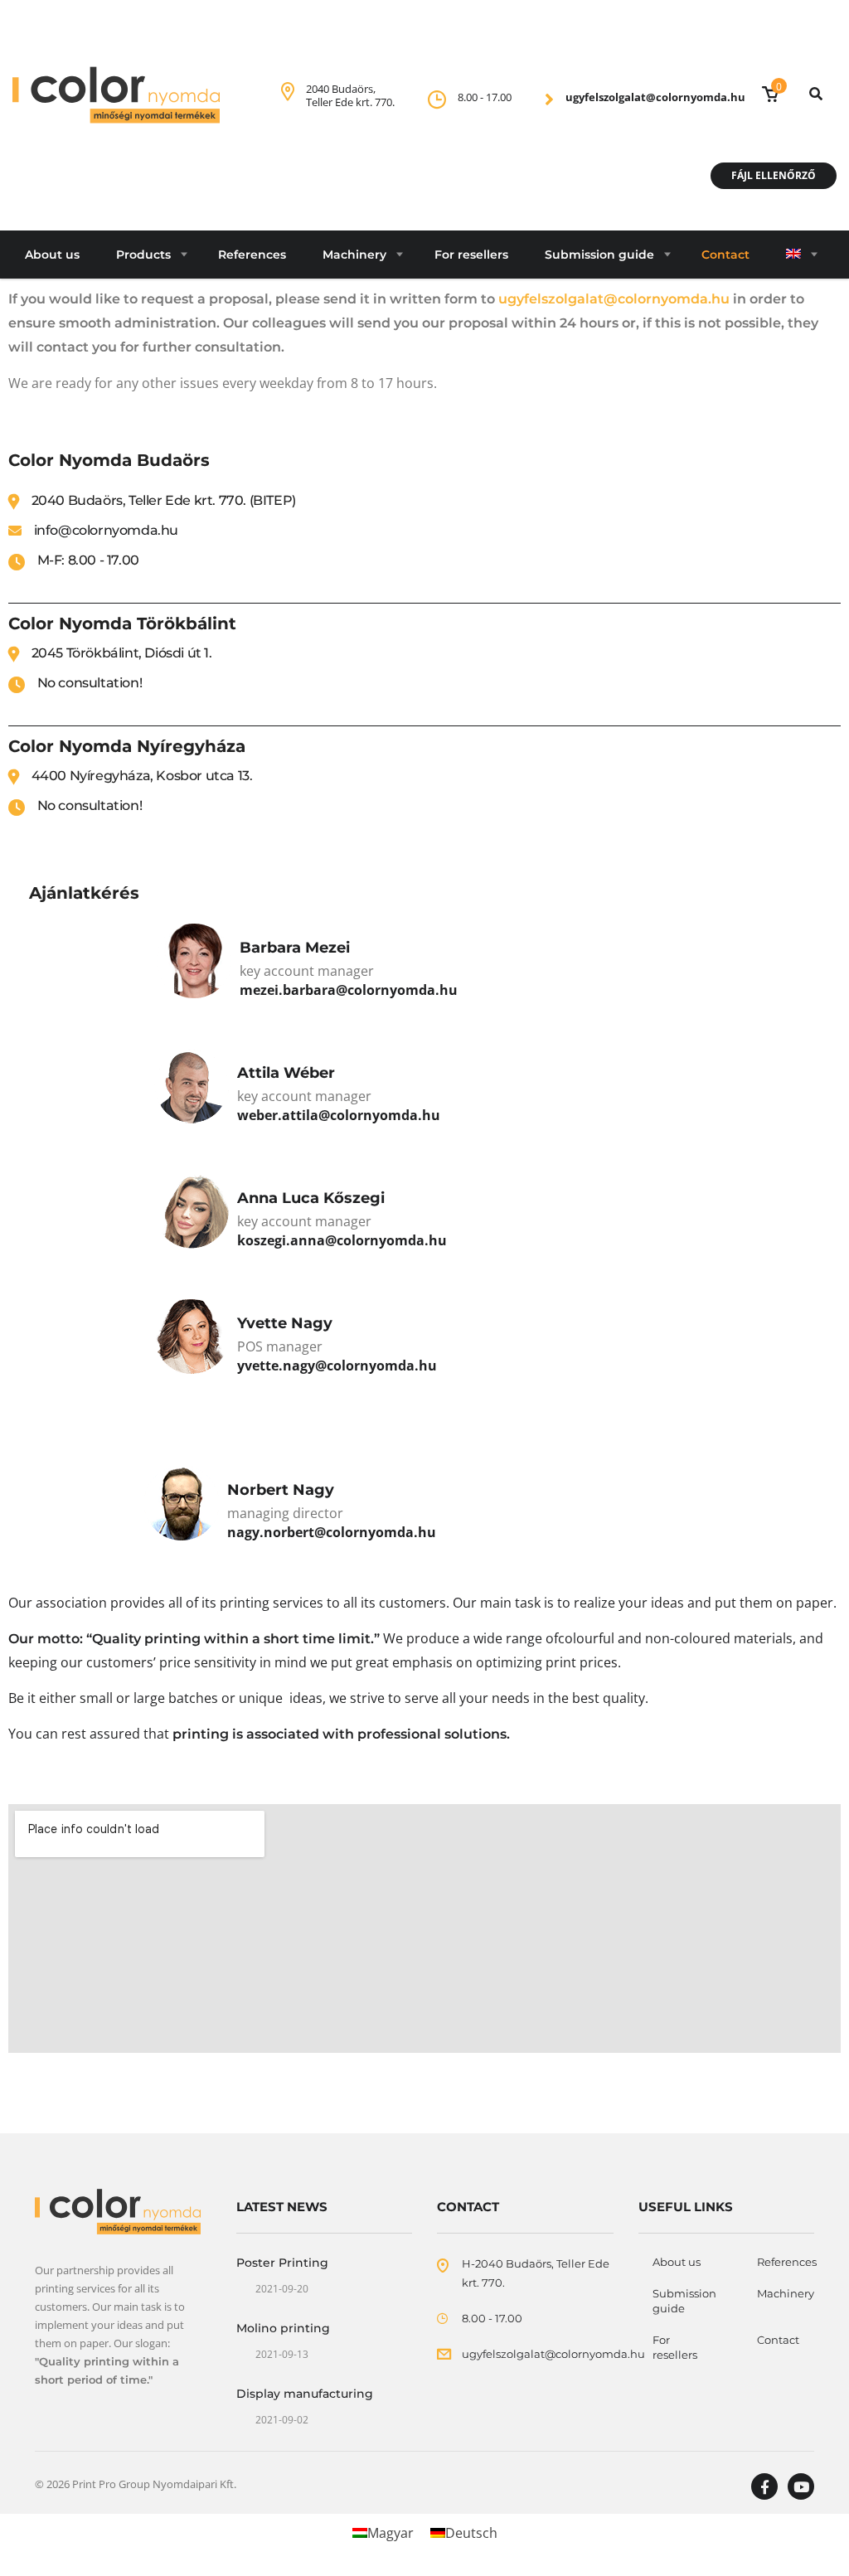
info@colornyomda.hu (106, 530)
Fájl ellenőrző (774, 175)
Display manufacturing (305, 2394)
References (252, 255)
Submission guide (599, 255)
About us (52, 255)
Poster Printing (282, 2263)
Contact (725, 255)
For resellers (471, 255)
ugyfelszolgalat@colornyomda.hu (655, 97)
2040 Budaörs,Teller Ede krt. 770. (350, 95)
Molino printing (283, 2328)
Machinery (354, 255)
